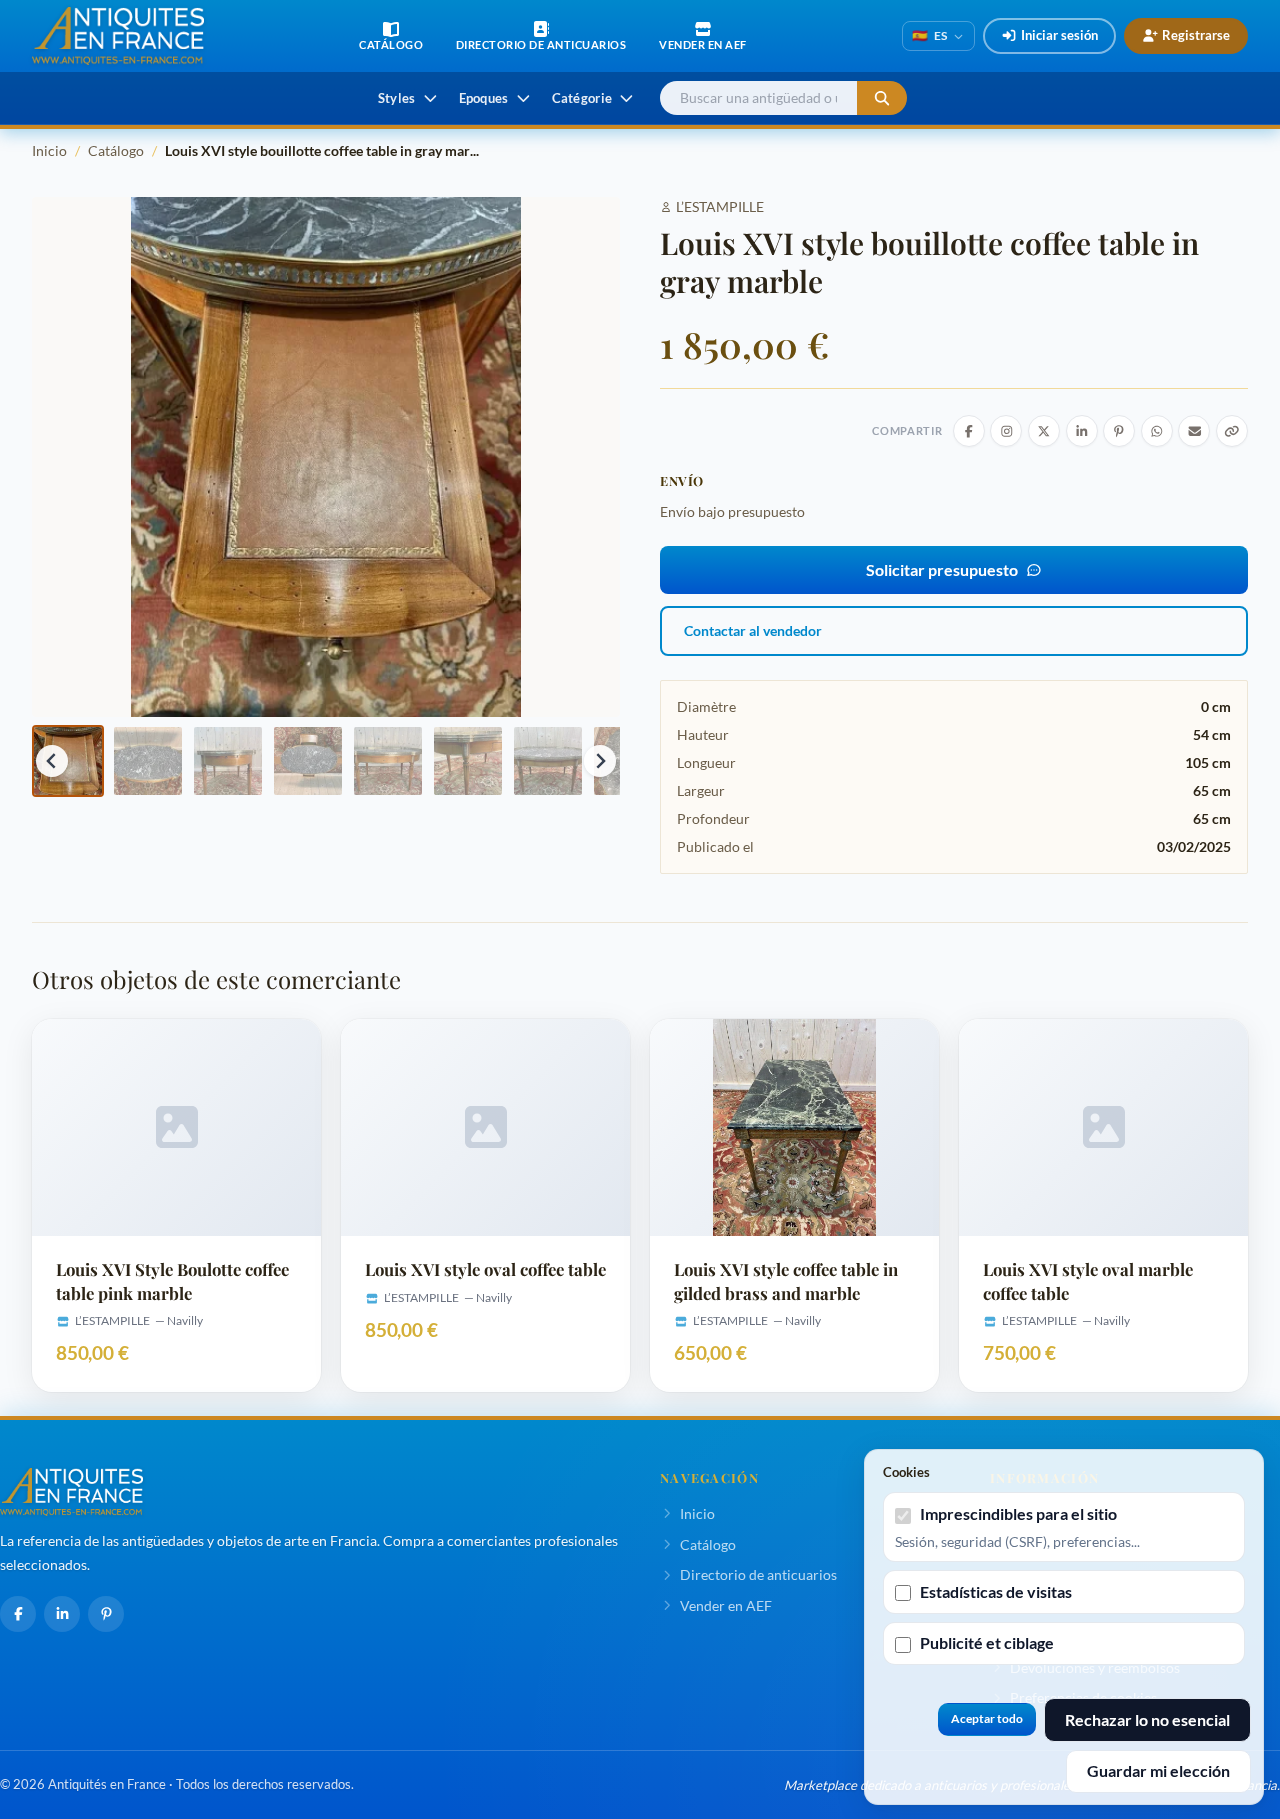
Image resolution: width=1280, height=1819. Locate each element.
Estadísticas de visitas (996, 1591)
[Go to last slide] (52, 761)
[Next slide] (600, 761)
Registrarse (1196, 35)
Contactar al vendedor (753, 630)
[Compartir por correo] (1194, 431)
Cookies (906, 1472)
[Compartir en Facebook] (969, 431)
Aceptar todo (987, 1718)
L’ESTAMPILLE (720, 206)
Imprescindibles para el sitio (1018, 1513)
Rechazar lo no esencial (1147, 1719)
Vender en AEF (726, 1605)
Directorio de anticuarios (758, 1574)
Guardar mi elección (1158, 1770)
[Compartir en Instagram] (1006, 431)
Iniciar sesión (1059, 35)
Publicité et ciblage (987, 1642)
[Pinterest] (106, 1614)
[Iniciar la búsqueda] (882, 98)
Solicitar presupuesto (942, 569)
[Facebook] (18, 1614)
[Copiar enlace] (1232, 431)
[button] (68, 761)
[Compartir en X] (1044, 431)
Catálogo (116, 150)
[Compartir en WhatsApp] (1157, 431)
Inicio (49, 150)
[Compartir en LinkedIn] (1082, 431)
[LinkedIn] (62, 1614)
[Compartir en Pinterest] (1119, 431)
